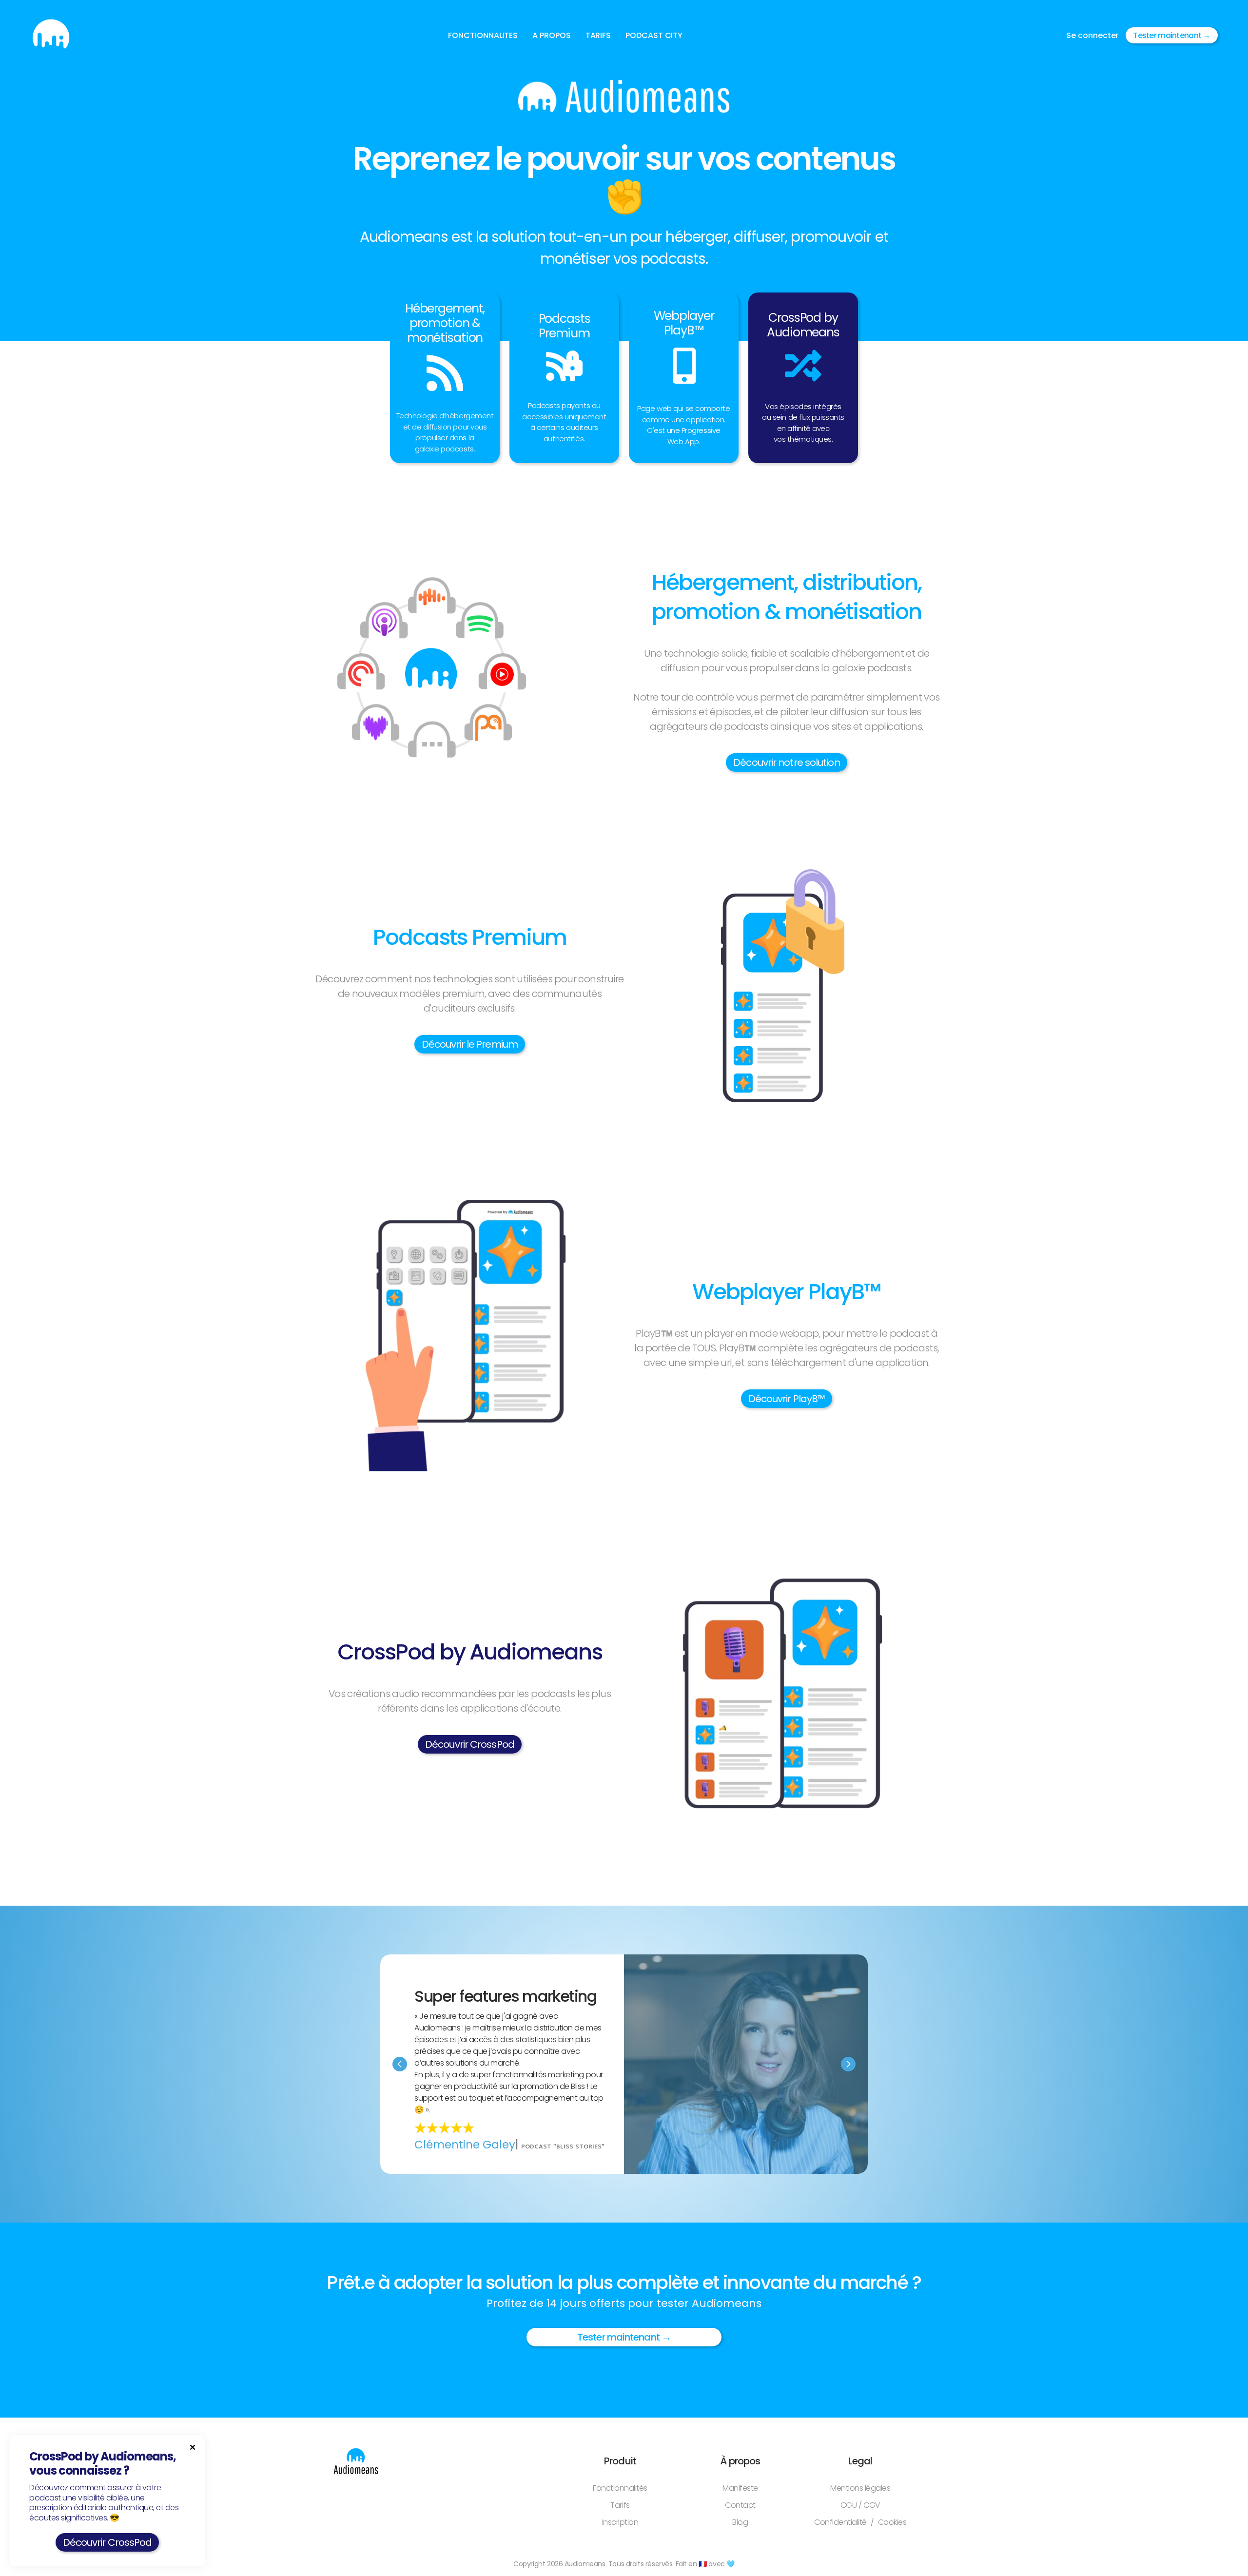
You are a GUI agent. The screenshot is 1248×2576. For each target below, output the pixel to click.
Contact (740, 2505)
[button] (483, 36)
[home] (51, 35)
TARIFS (598, 35)
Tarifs (620, 2505)
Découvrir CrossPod (470, 1744)
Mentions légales (860, 2488)
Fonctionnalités (620, 2488)
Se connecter (1092, 35)
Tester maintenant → (1171, 35)
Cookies (892, 2522)
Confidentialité (840, 2522)
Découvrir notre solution (786, 762)
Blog (740, 2522)
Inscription (620, 2522)
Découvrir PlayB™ (787, 1399)
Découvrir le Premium (470, 1044)
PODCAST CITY (654, 35)
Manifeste (740, 2488)
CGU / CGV (860, 2505)
